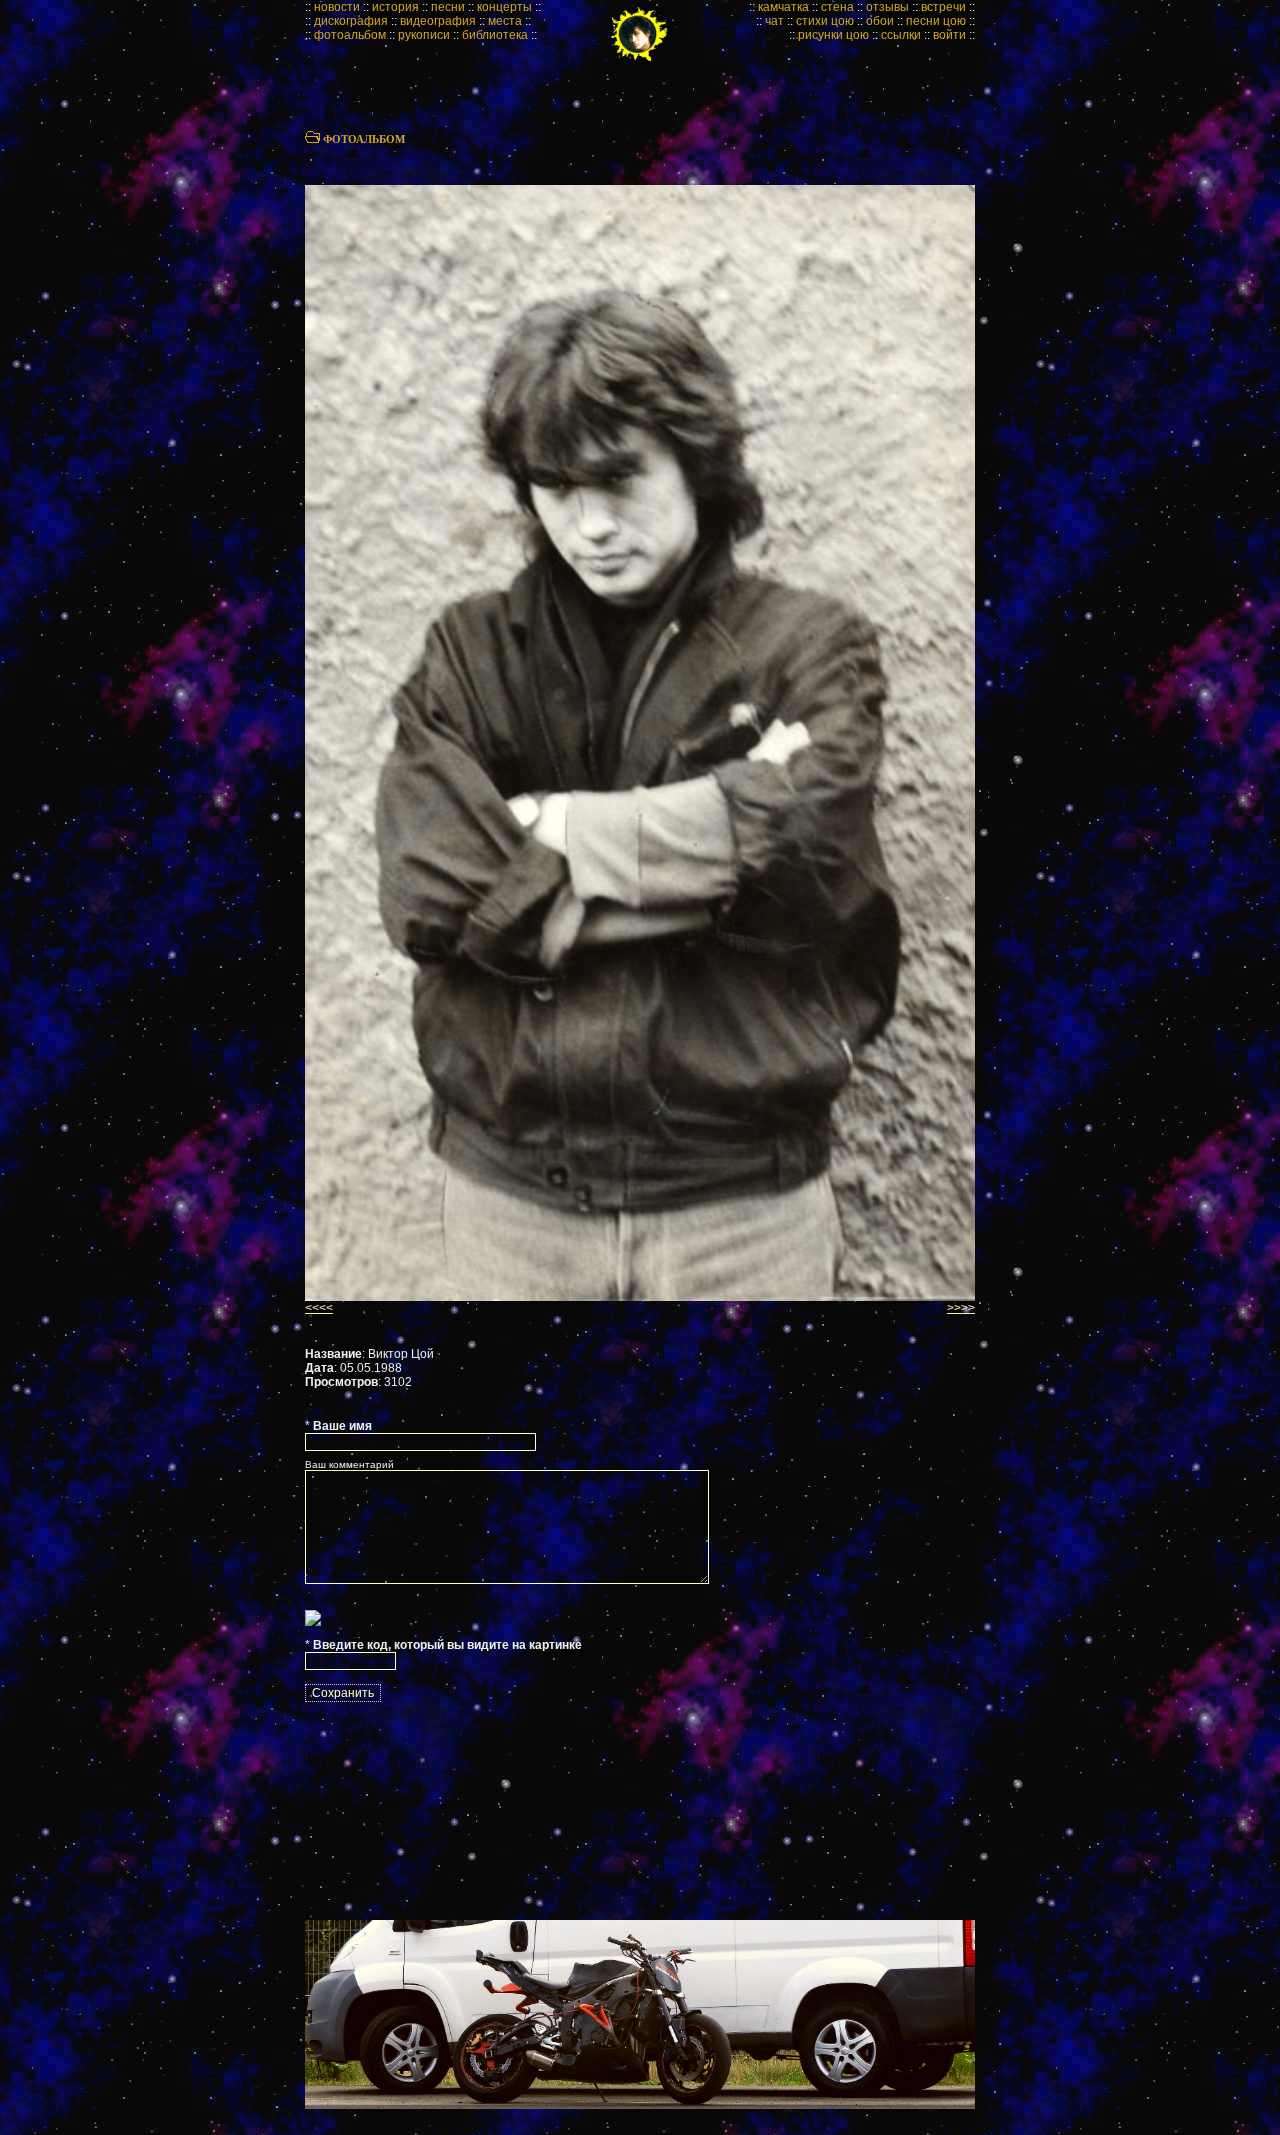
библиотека (495, 35)
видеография (438, 21)
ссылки (901, 35)
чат (774, 21)
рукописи (424, 35)
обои (880, 21)
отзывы (887, 7)
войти (949, 35)
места (505, 21)
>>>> (961, 1308)
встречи (943, 7)
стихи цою (825, 21)
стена (837, 7)
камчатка (783, 7)
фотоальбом (350, 35)
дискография (351, 21)
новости (337, 7)
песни (448, 7)
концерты (504, 7)
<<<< (319, 1308)
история (395, 7)
